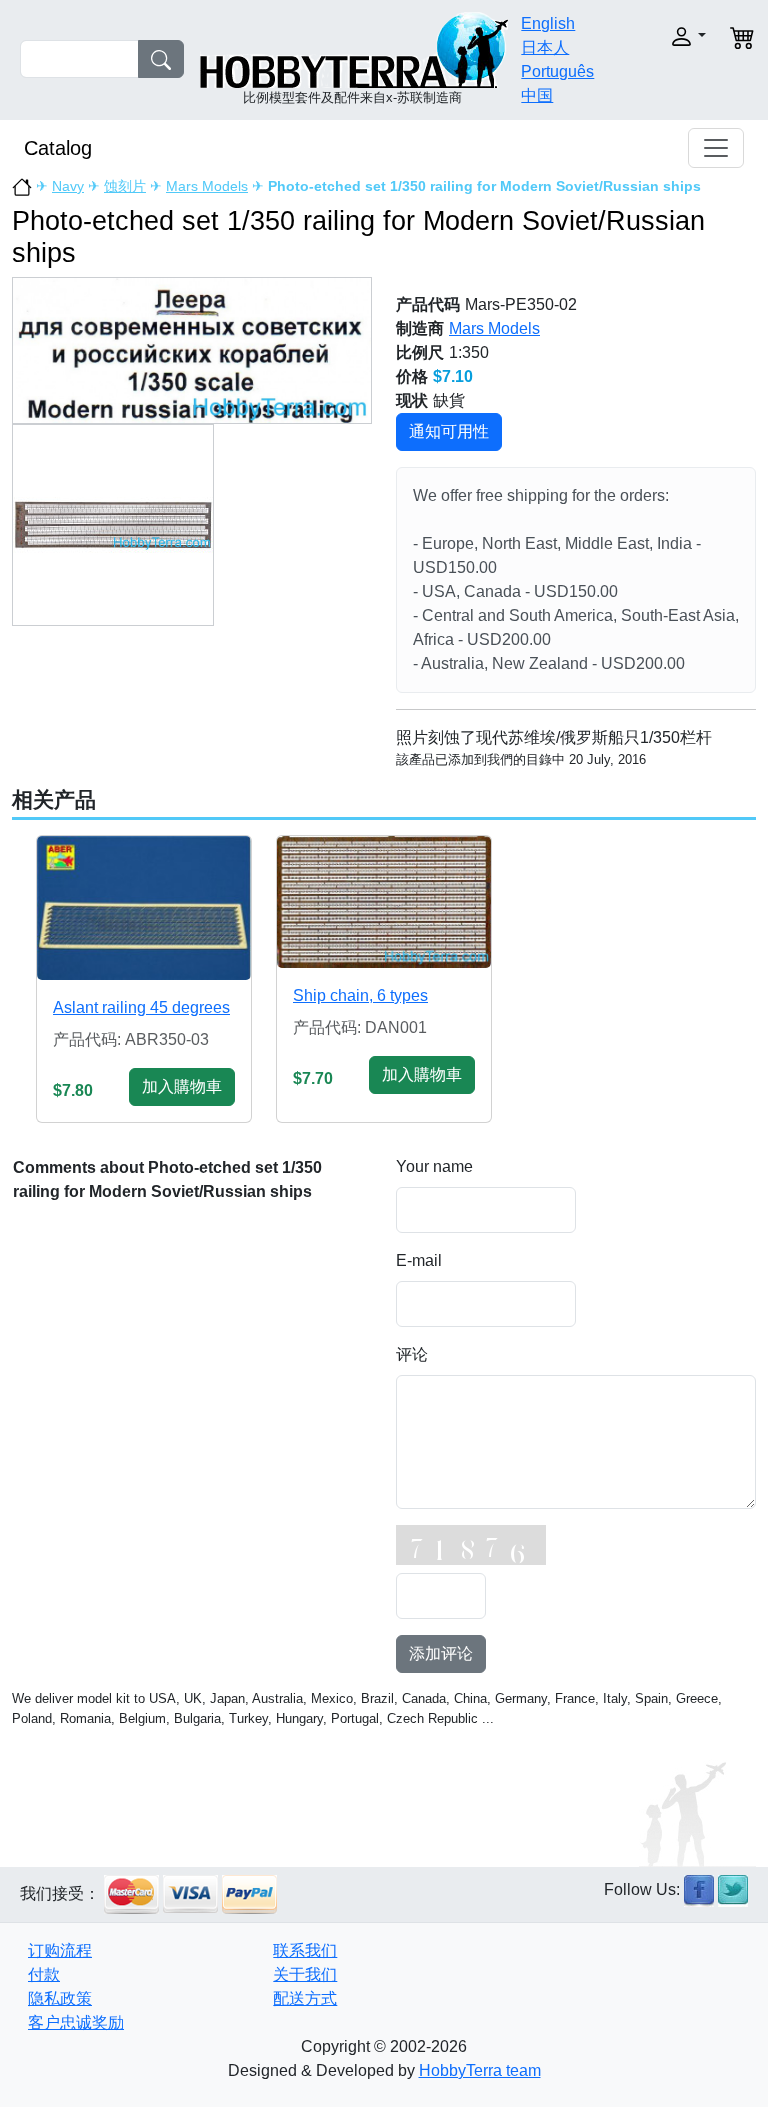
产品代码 (428, 304)
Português (557, 71)
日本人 (545, 47)
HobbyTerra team (480, 2070)
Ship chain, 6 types (360, 995)
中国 (537, 95)
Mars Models (207, 186)
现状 (412, 400)
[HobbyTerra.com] (354, 48)
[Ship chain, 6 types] (384, 902)
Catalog (58, 148)
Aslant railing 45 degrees (141, 1007)
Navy (68, 186)
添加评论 (441, 1653)
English (548, 23)
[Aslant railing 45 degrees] (144, 907)
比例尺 (420, 352)
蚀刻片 (125, 186)
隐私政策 (60, 1998)
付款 (44, 1974)
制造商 (420, 328)
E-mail (419, 1260)
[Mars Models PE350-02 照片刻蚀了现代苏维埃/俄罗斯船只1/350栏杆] (192, 349)
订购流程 (60, 1950)
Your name (434, 1166)
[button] (677, 36)
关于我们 (305, 1974)
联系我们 (305, 1950)
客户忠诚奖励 (76, 2022)
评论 (412, 1354)
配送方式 (305, 1998)
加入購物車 (182, 1086)
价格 (412, 376)
